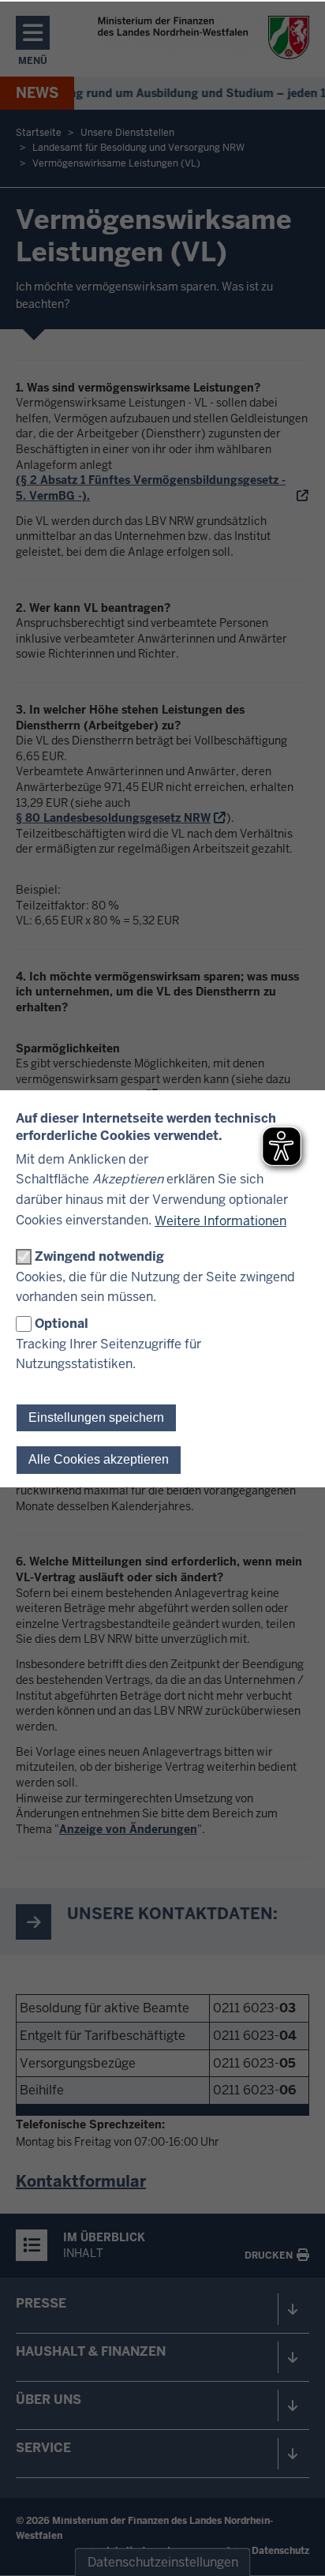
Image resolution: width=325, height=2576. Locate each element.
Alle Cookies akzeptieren (99, 1459)
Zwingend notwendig (99, 1256)
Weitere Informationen (220, 1221)
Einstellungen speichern (96, 1417)
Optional (62, 1324)
